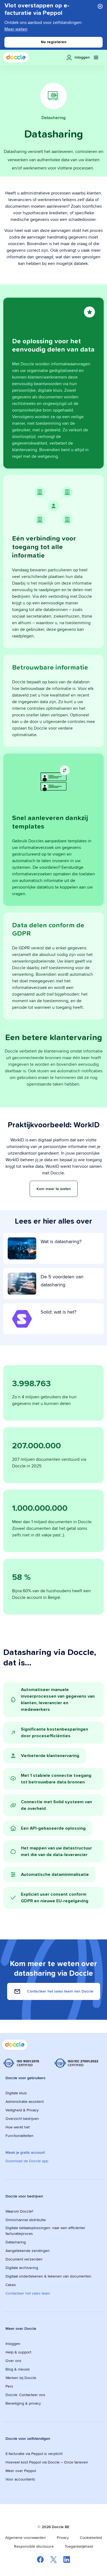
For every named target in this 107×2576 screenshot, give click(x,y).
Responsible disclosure (34, 2546)
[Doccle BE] (16, 57)
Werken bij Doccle (21, 2378)
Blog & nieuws (18, 2369)
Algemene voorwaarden (26, 2537)
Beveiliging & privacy (23, 2403)
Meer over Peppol (21, 2471)
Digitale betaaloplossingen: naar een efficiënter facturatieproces (45, 2231)
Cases (11, 2285)
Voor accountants (20, 2479)
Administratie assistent (25, 2101)
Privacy (63, 2537)
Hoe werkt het (18, 2127)
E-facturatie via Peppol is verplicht (34, 2454)
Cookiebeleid (91, 2537)
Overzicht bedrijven (22, 2119)
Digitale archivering (22, 2268)
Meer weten (16, 29)
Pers (9, 2386)
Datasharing (16, 2242)
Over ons (13, 2361)
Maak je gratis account (25, 2152)
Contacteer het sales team (28, 2293)
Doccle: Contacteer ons (25, 2395)
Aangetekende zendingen (28, 2251)
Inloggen (13, 2344)
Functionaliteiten (19, 2136)
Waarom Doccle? (19, 2211)
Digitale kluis (16, 2093)
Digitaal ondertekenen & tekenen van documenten (48, 2276)
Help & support (18, 2352)
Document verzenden (24, 2259)
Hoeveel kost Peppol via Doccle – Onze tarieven (47, 2462)
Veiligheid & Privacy (22, 2110)
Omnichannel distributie (26, 2220)
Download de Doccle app (27, 2161)
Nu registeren (54, 42)
